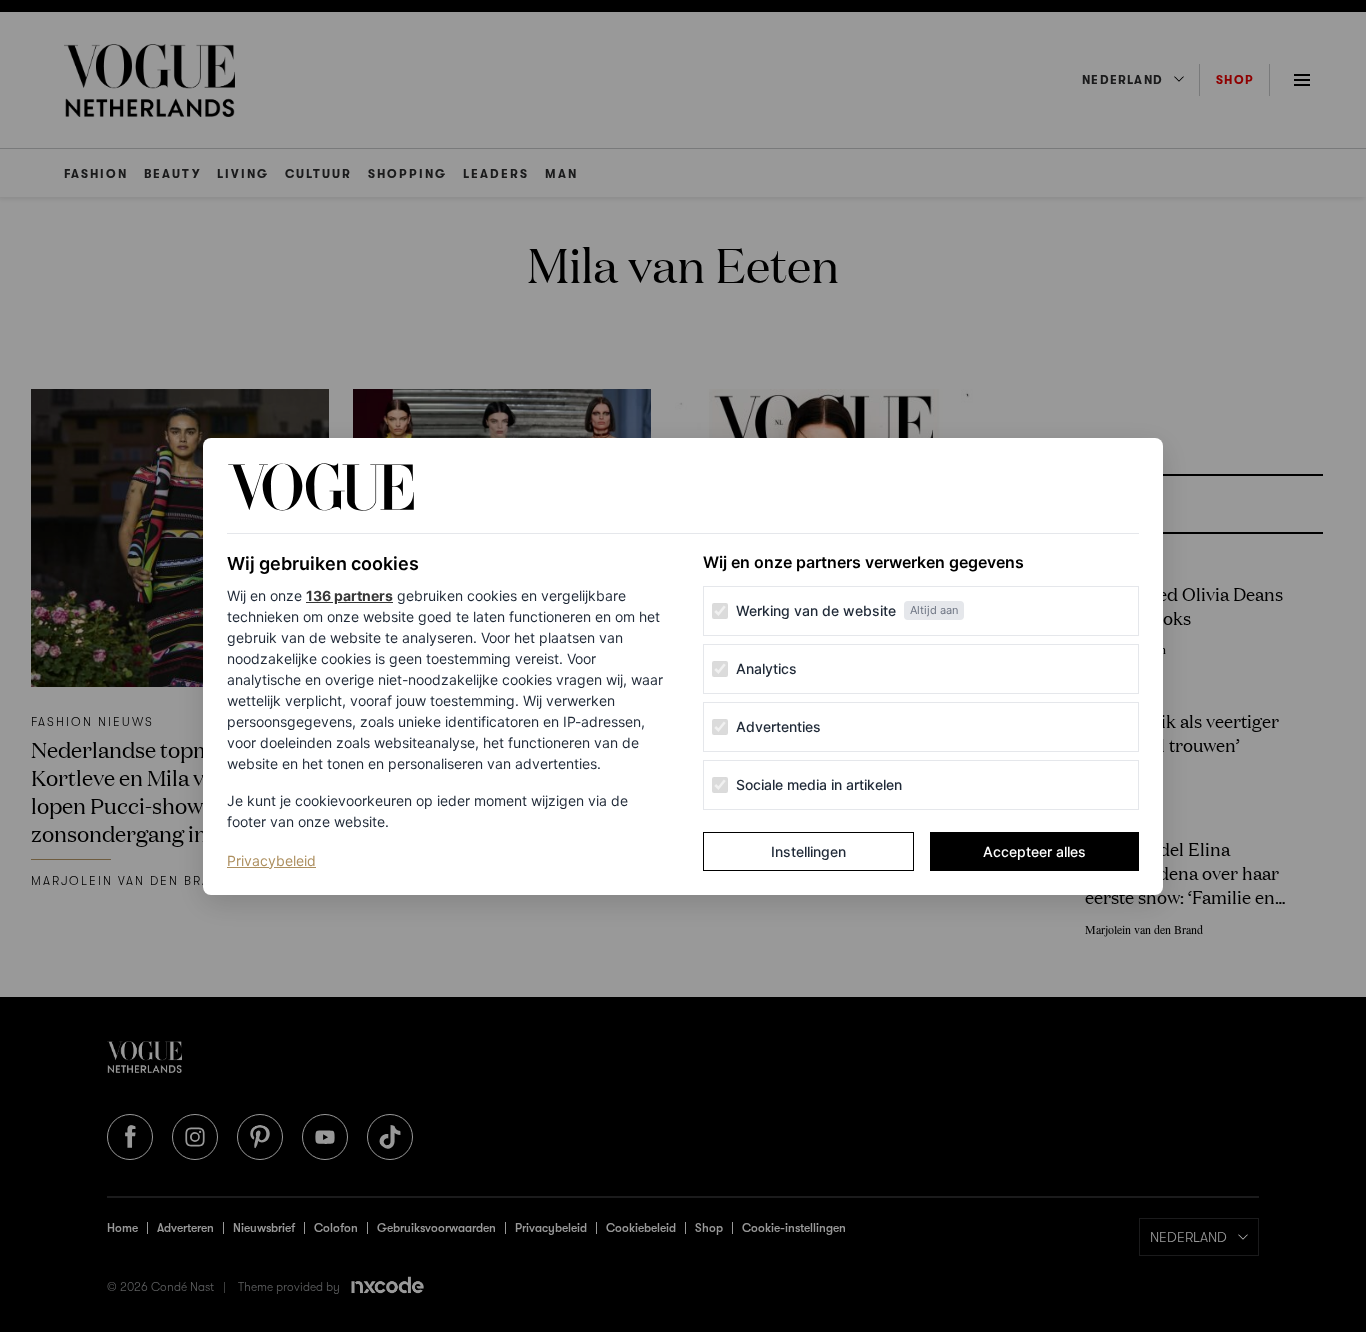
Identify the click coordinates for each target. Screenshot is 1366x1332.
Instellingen (808, 851)
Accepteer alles (1034, 851)
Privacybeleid (271, 860)
